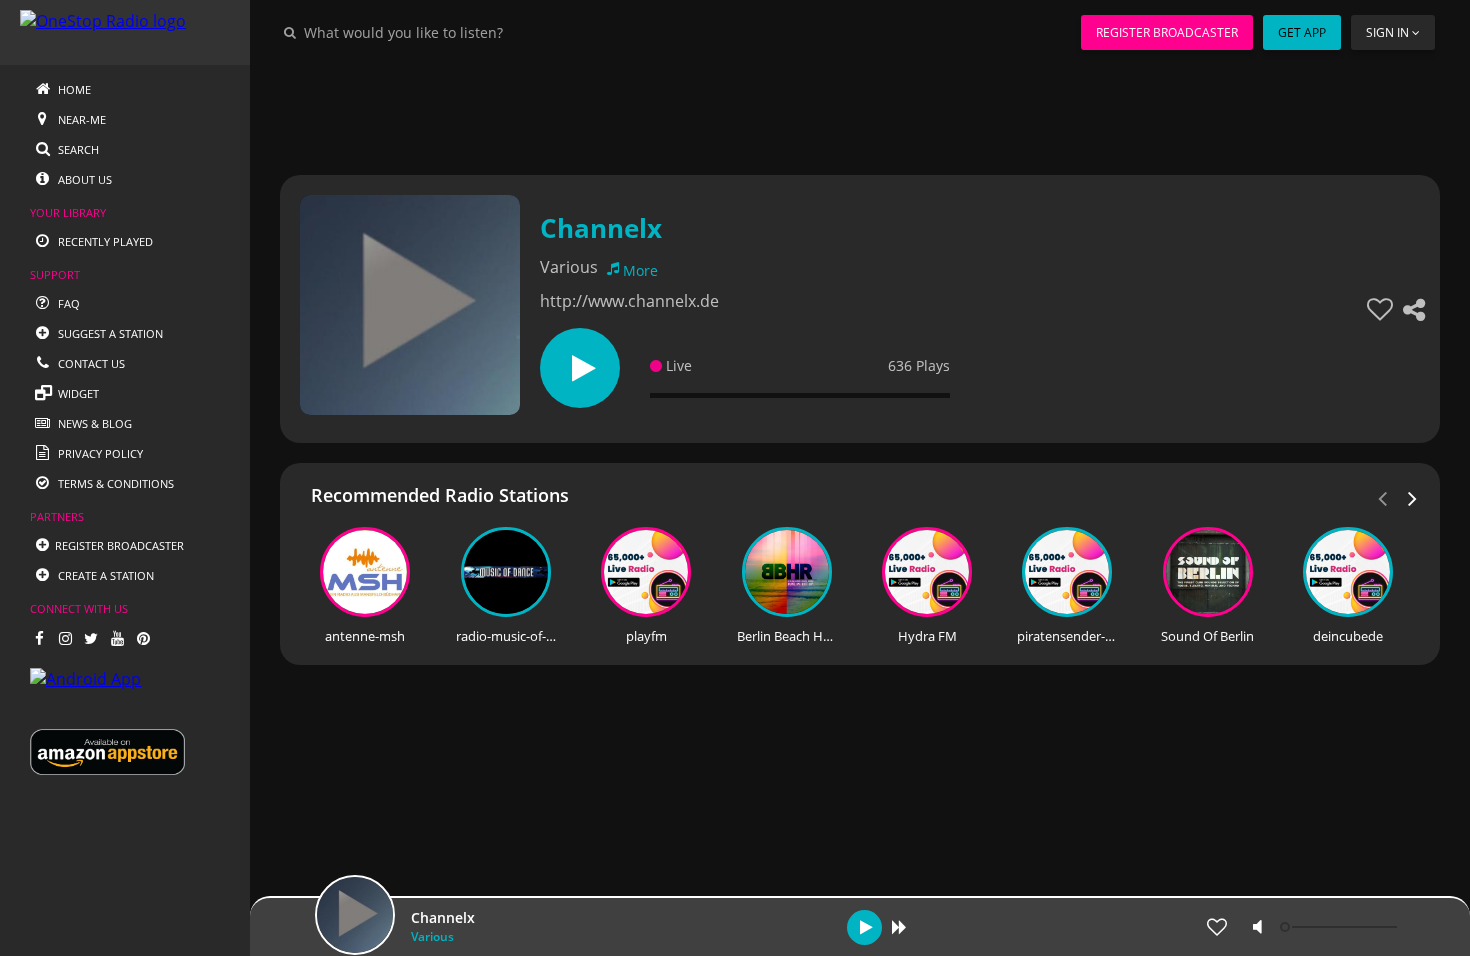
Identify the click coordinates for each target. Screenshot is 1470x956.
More (640, 270)
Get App (1302, 32)
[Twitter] (91, 638)
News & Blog (93, 423)
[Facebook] (39, 638)
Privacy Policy (99, 453)
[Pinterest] (143, 638)
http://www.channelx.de (629, 301)
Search (77, 149)
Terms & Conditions (114, 483)
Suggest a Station (109, 333)
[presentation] (1413, 497)
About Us (83, 179)
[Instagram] (65, 638)
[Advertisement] (860, 110)
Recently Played (104, 241)
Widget (77, 393)
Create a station (104, 575)
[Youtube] (117, 638)
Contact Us (90, 363)
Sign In (1387, 32)
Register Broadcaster (1167, 32)
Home (73, 89)
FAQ (67, 303)
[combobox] (464, 32)
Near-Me (80, 119)
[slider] (1341, 927)
